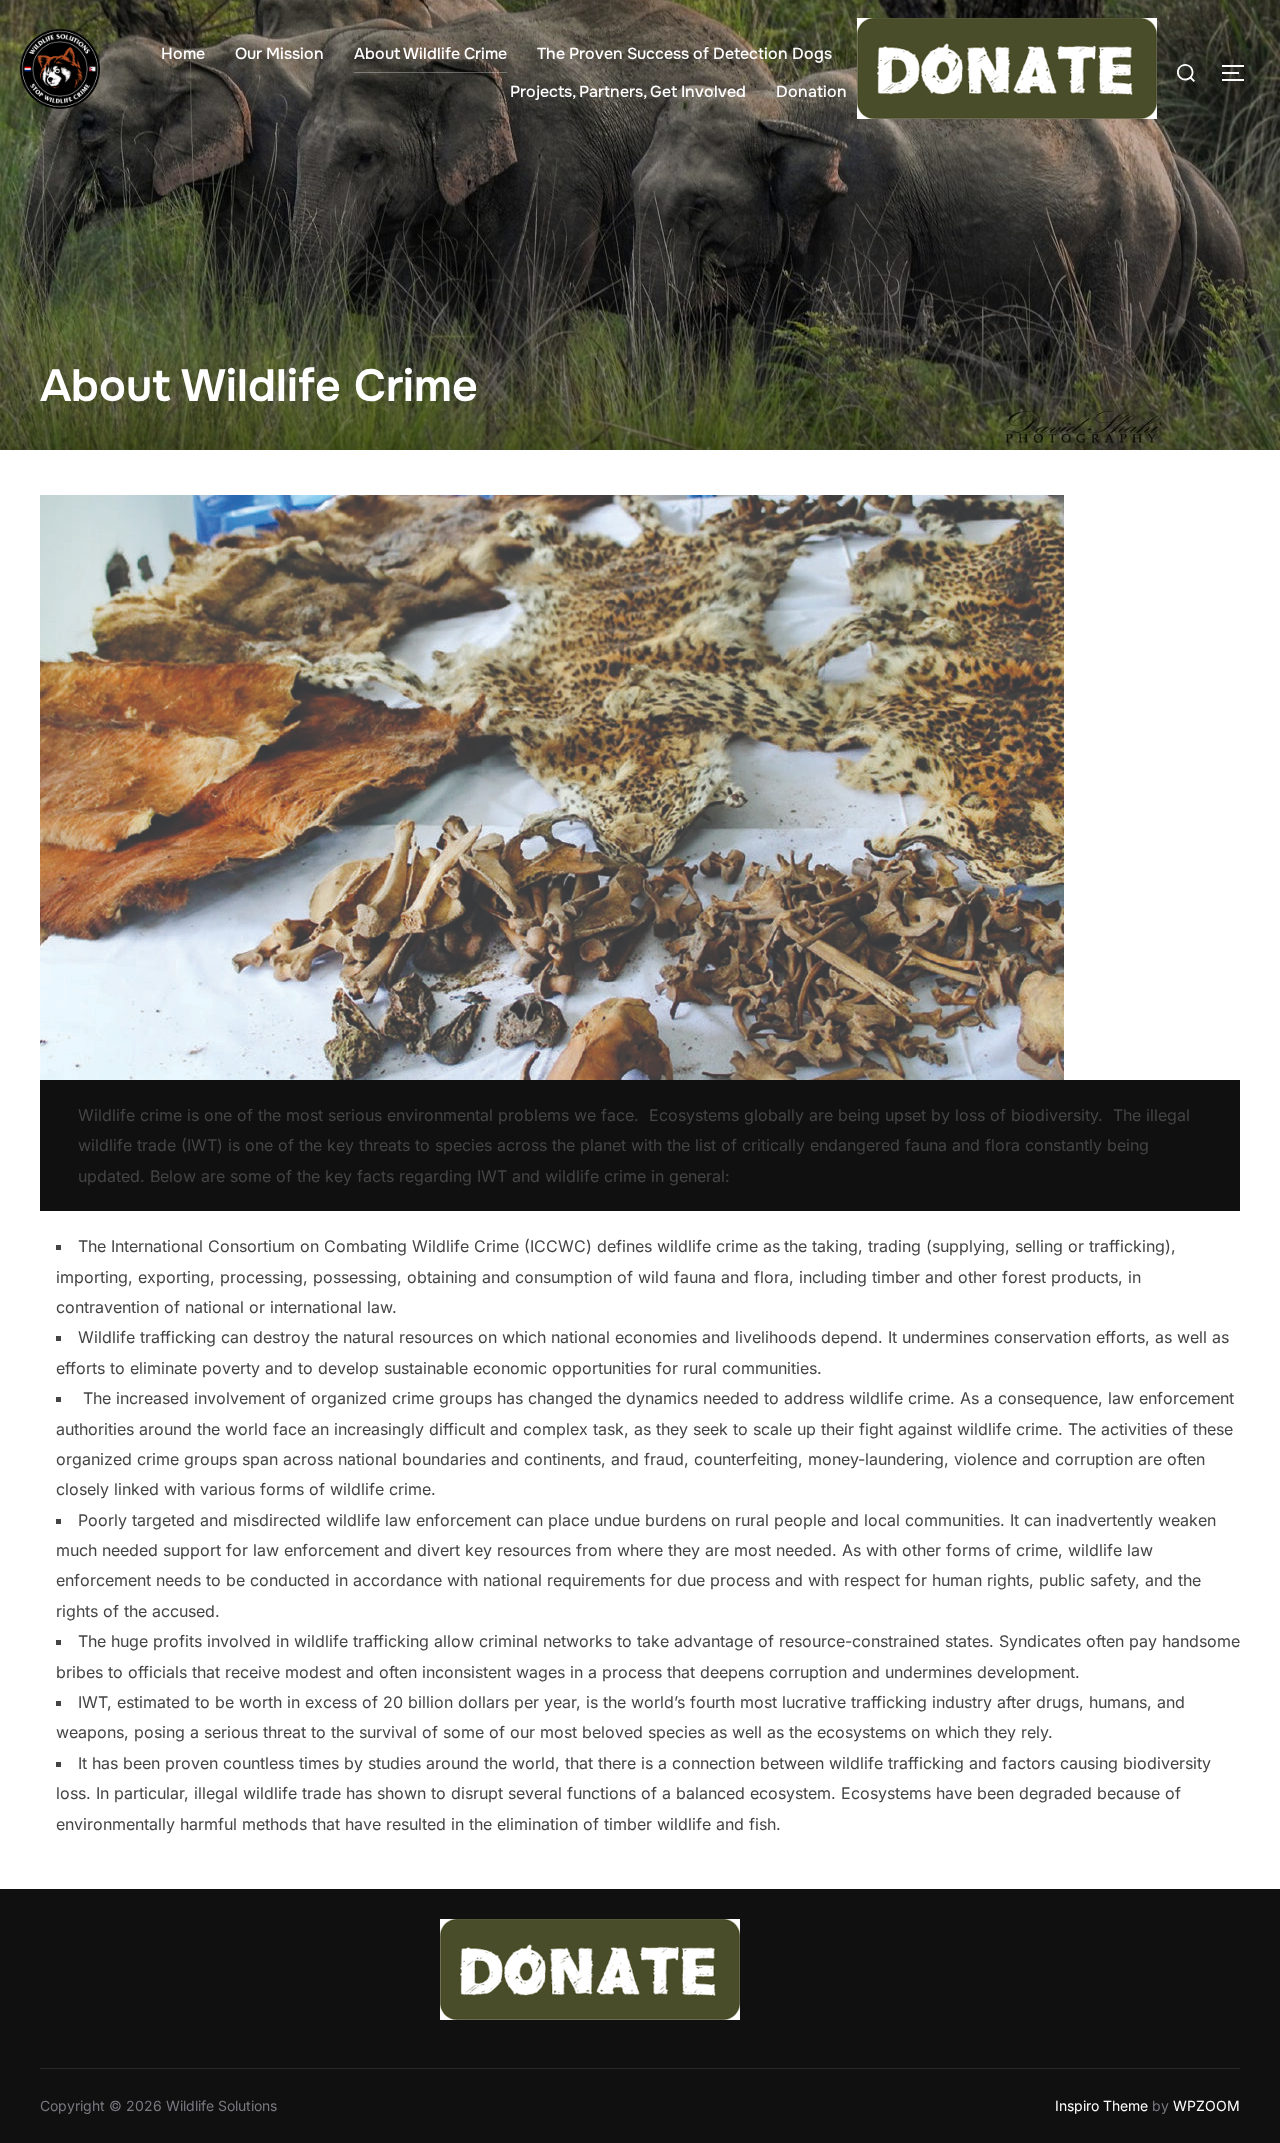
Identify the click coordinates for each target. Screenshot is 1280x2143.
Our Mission (279, 53)
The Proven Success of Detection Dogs (684, 53)
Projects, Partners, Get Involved (628, 91)
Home (183, 53)
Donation (811, 91)
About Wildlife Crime (430, 53)
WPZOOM (1206, 2105)
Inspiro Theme (1101, 2105)
